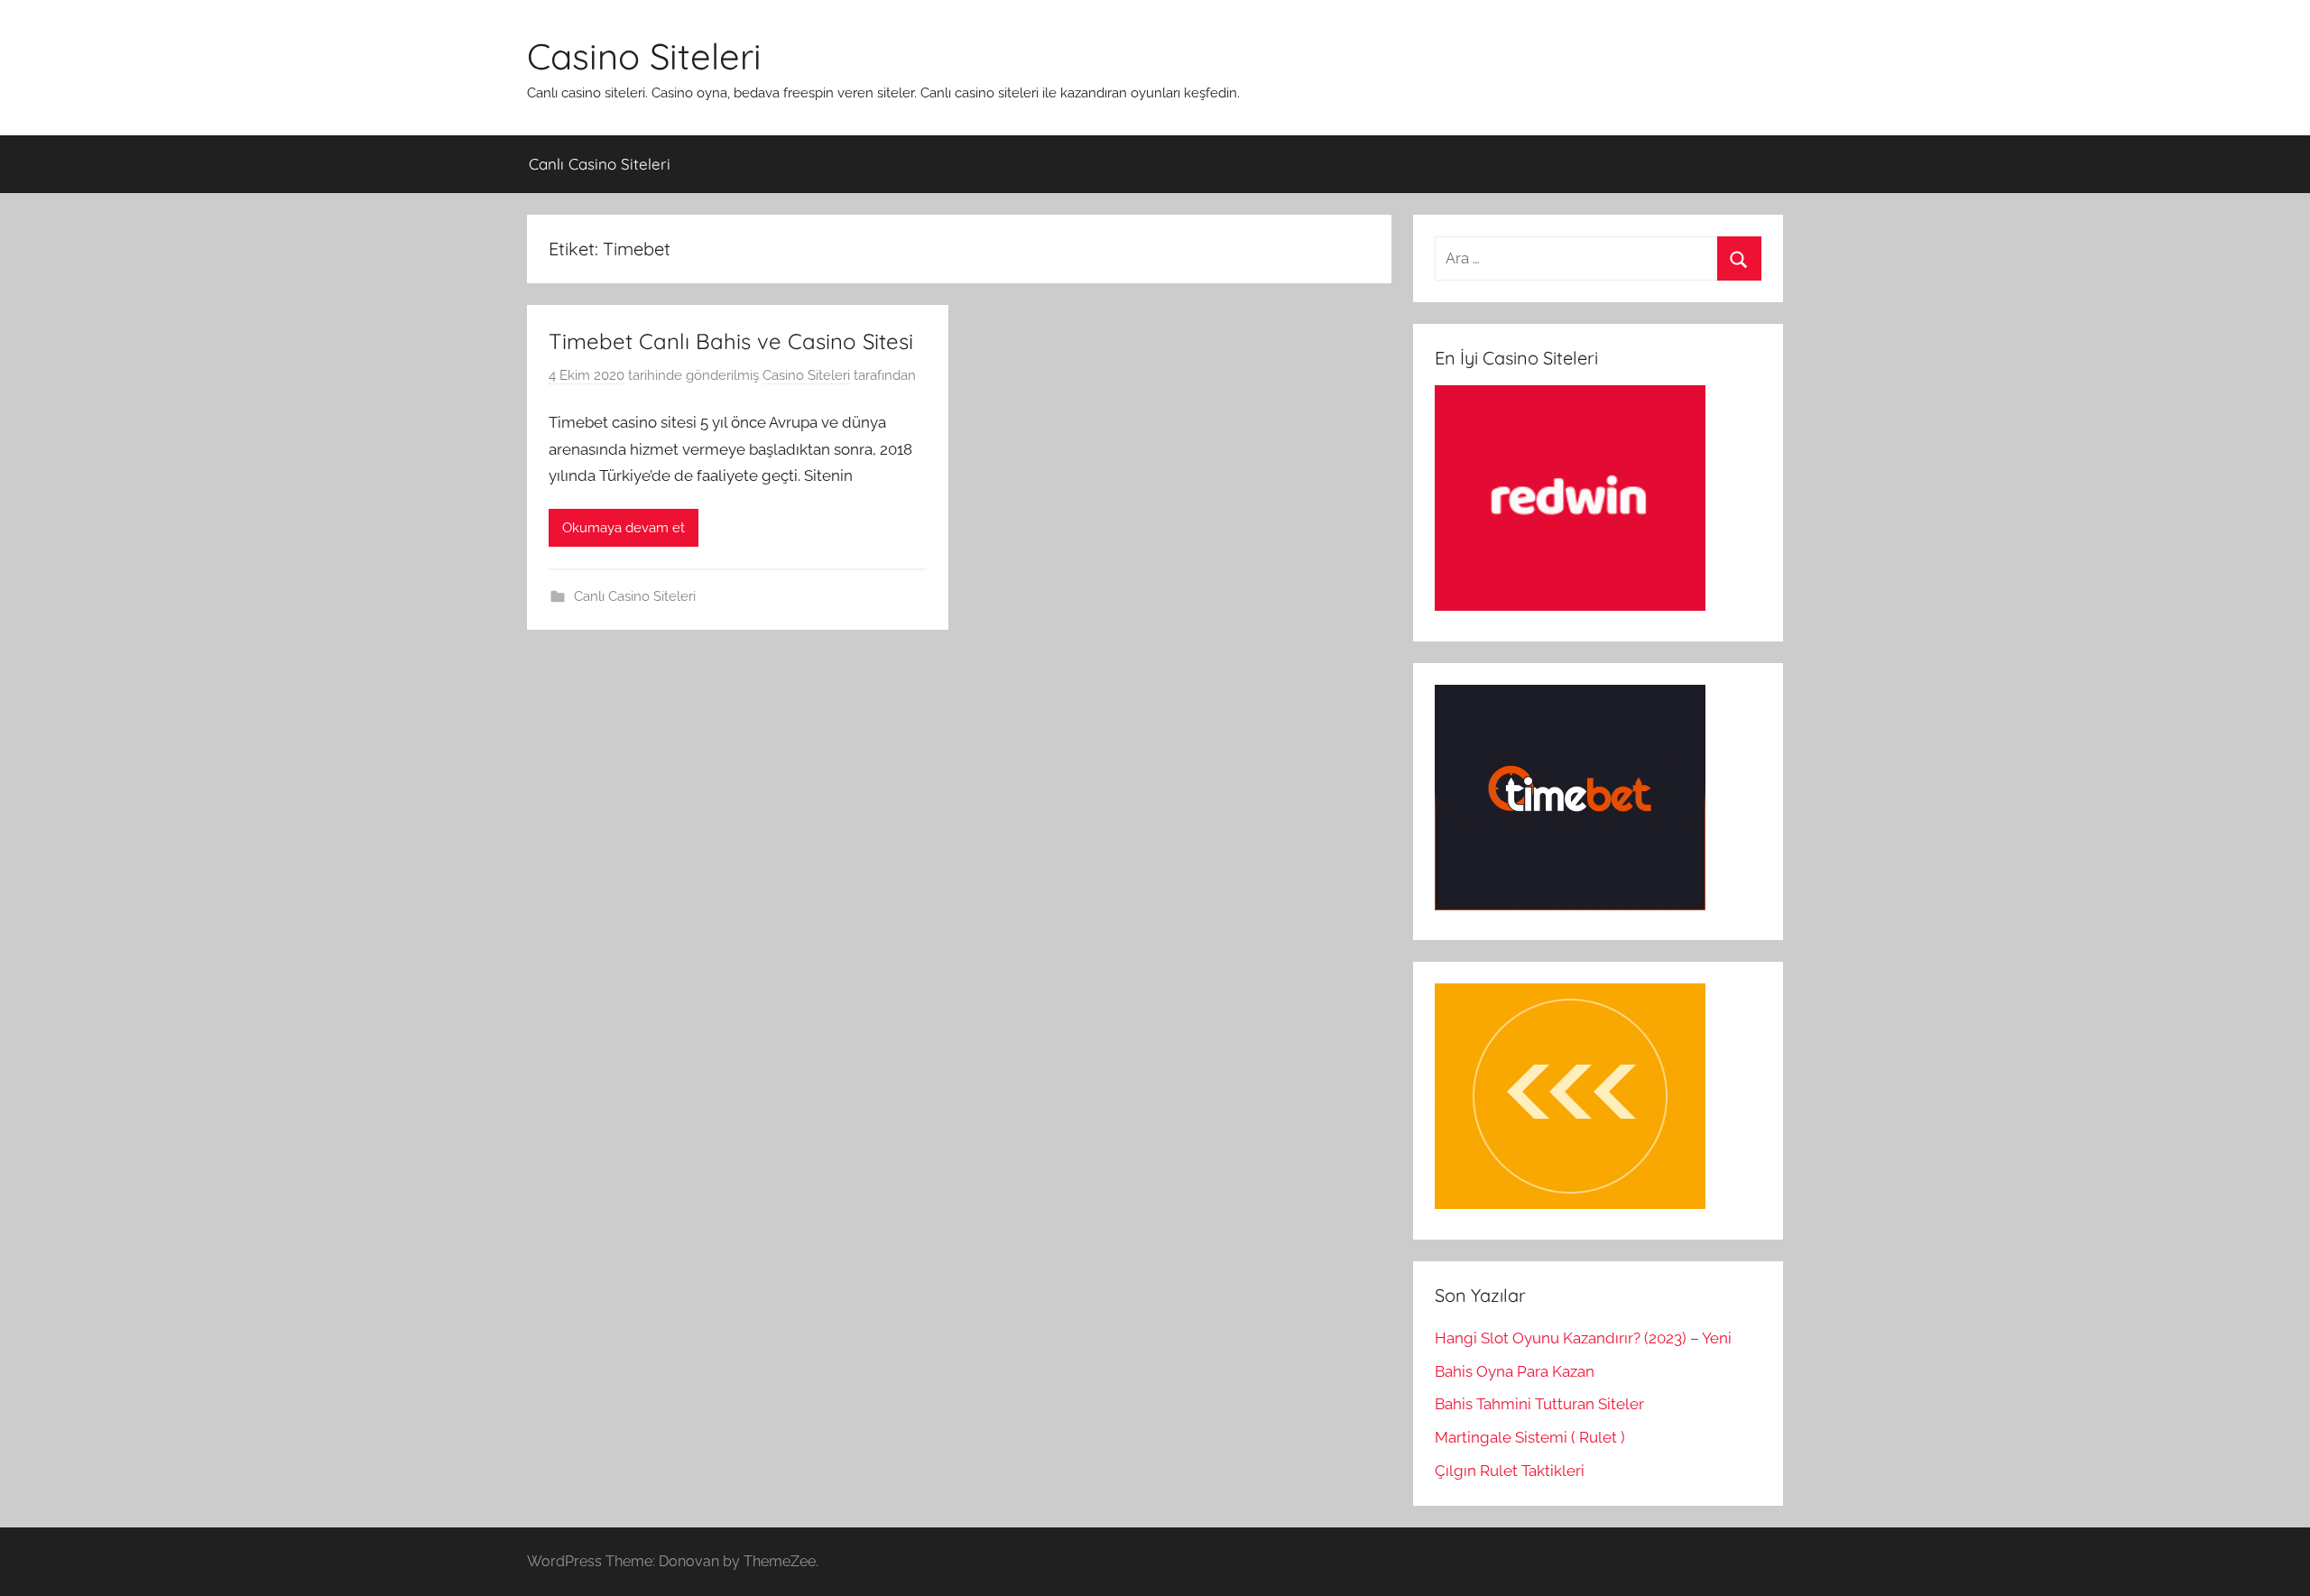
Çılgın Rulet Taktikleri (1510, 1471)
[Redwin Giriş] (1570, 605)
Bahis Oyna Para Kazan (1515, 1371)
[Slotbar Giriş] (1570, 1204)
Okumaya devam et (624, 528)
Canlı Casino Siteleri (600, 164)
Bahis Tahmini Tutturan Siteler (1539, 1404)
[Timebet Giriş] (1570, 905)
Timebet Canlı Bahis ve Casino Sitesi (731, 341)
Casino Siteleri (644, 56)
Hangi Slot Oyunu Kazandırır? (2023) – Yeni (1583, 1338)
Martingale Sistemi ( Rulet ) (1530, 1437)
